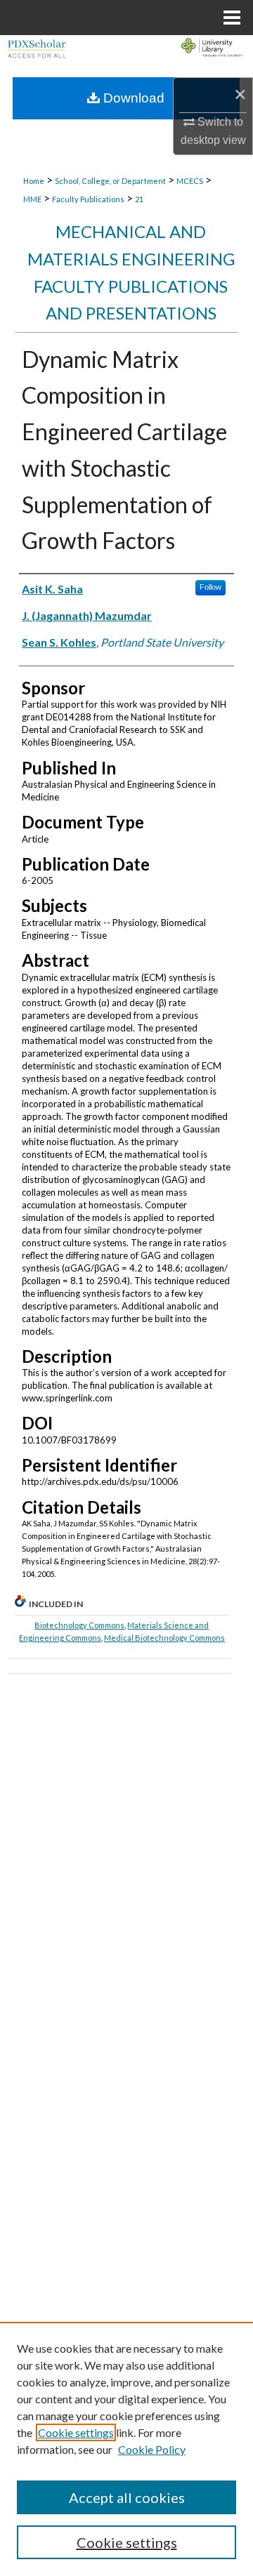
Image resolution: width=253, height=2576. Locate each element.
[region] (126, 2449)
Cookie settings (76, 2432)
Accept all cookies (127, 2497)
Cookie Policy (152, 2449)
